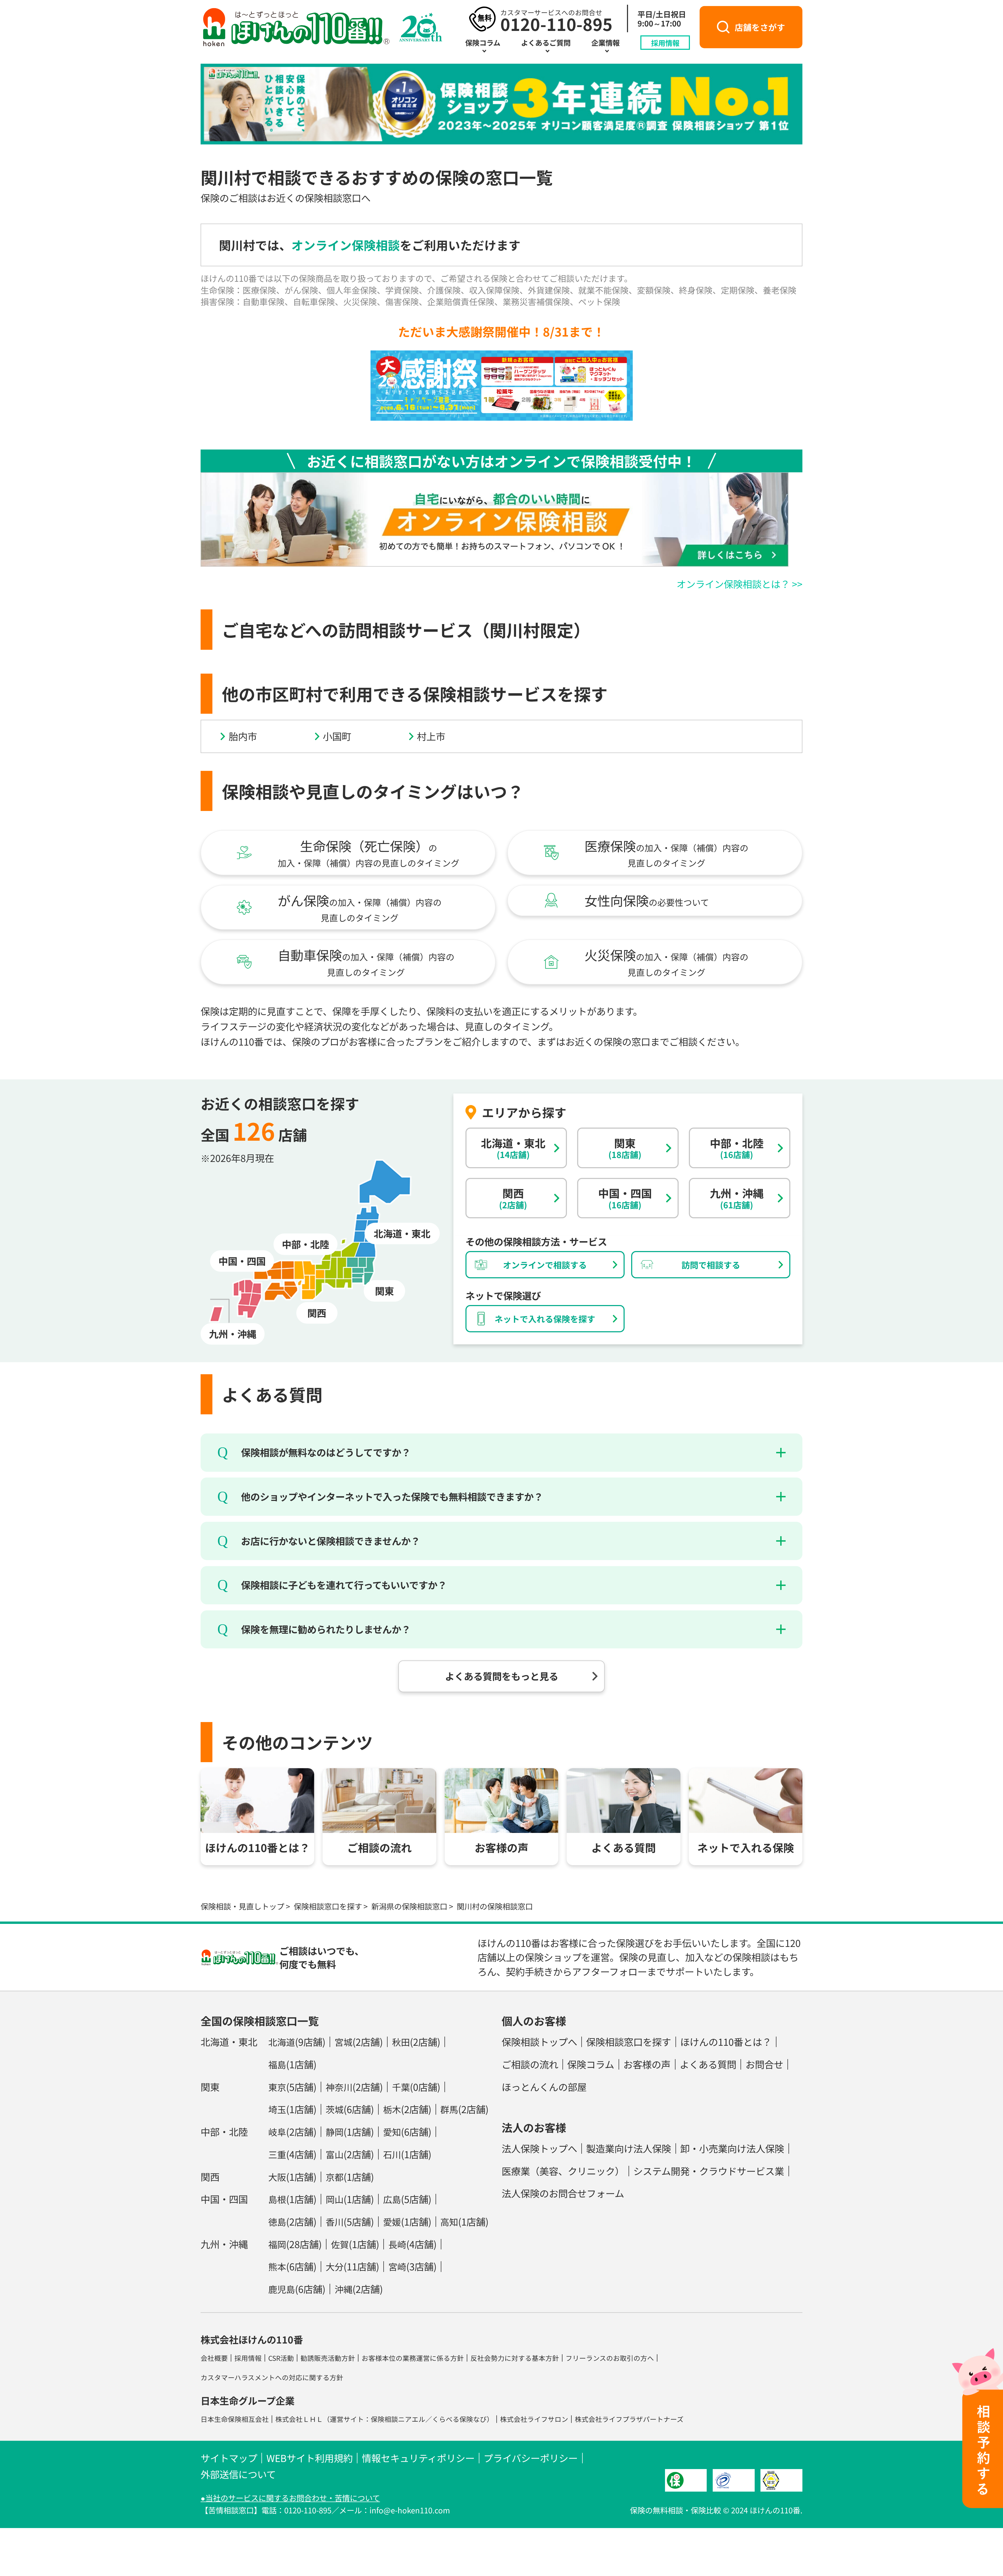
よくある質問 (708, 2064)
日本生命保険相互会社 (235, 2419)
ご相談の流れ (530, 2064)
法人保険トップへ (539, 2148)
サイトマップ (229, 2458)
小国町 (337, 736)
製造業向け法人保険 (629, 2148)
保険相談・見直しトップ (242, 1906)
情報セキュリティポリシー (418, 2458)
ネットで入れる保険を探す (545, 1319)
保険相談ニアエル (398, 2419)
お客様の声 (647, 2064)
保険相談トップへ (539, 2042)
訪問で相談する (711, 1265)
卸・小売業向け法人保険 (732, 2148)
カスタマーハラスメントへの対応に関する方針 (272, 2377)
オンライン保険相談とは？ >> (739, 584)
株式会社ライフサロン (534, 2419)
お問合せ (764, 2064)
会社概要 (214, 2358)
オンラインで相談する (545, 1265)
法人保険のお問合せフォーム (563, 2193)
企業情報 (605, 42)
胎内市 (243, 736)
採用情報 (665, 42)
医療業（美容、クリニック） (563, 2171)
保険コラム (483, 42)
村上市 (431, 736)
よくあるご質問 (546, 42)
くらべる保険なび (459, 2419)
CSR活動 (281, 2358)
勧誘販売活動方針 (328, 2358)
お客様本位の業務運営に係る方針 (413, 2358)
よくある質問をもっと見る (502, 1676)
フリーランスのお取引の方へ (610, 2358)
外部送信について (238, 2474)
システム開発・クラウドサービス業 (709, 2171)
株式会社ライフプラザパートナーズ (629, 2419)
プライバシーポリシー (531, 2458)
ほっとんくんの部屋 (544, 2087)
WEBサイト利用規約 (310, 2458)
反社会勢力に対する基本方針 (515, 2358)
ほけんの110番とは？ (726, 2042)
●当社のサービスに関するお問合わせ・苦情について (290, 2498)
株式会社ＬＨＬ (299, 2419)
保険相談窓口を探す (328, 1906)
